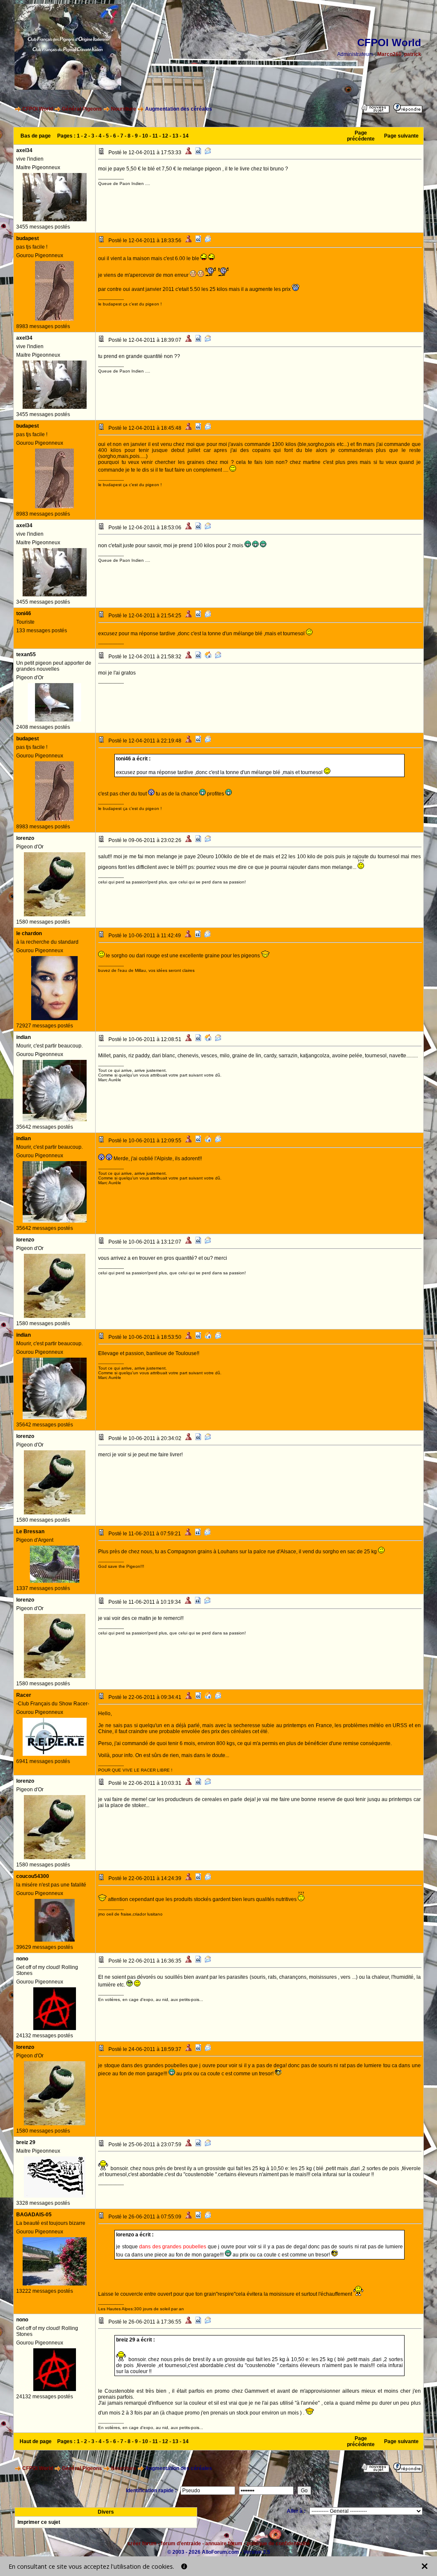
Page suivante (401, 136)
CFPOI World (38, 109)
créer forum (142, 2544)
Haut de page (36, 2441)
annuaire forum (224, 2544)
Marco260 (389, 54)
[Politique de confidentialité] (184, 2566)
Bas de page (36, 136)
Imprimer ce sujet (39, 2522)
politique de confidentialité (278, 2544)
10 (145, 136)
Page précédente (361, 136)
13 (175, 136)
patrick (413, 54)
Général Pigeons (82, 109)
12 (165, 136)
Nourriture (124, 109)
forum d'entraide (181, 2544)
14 (186, 136)
